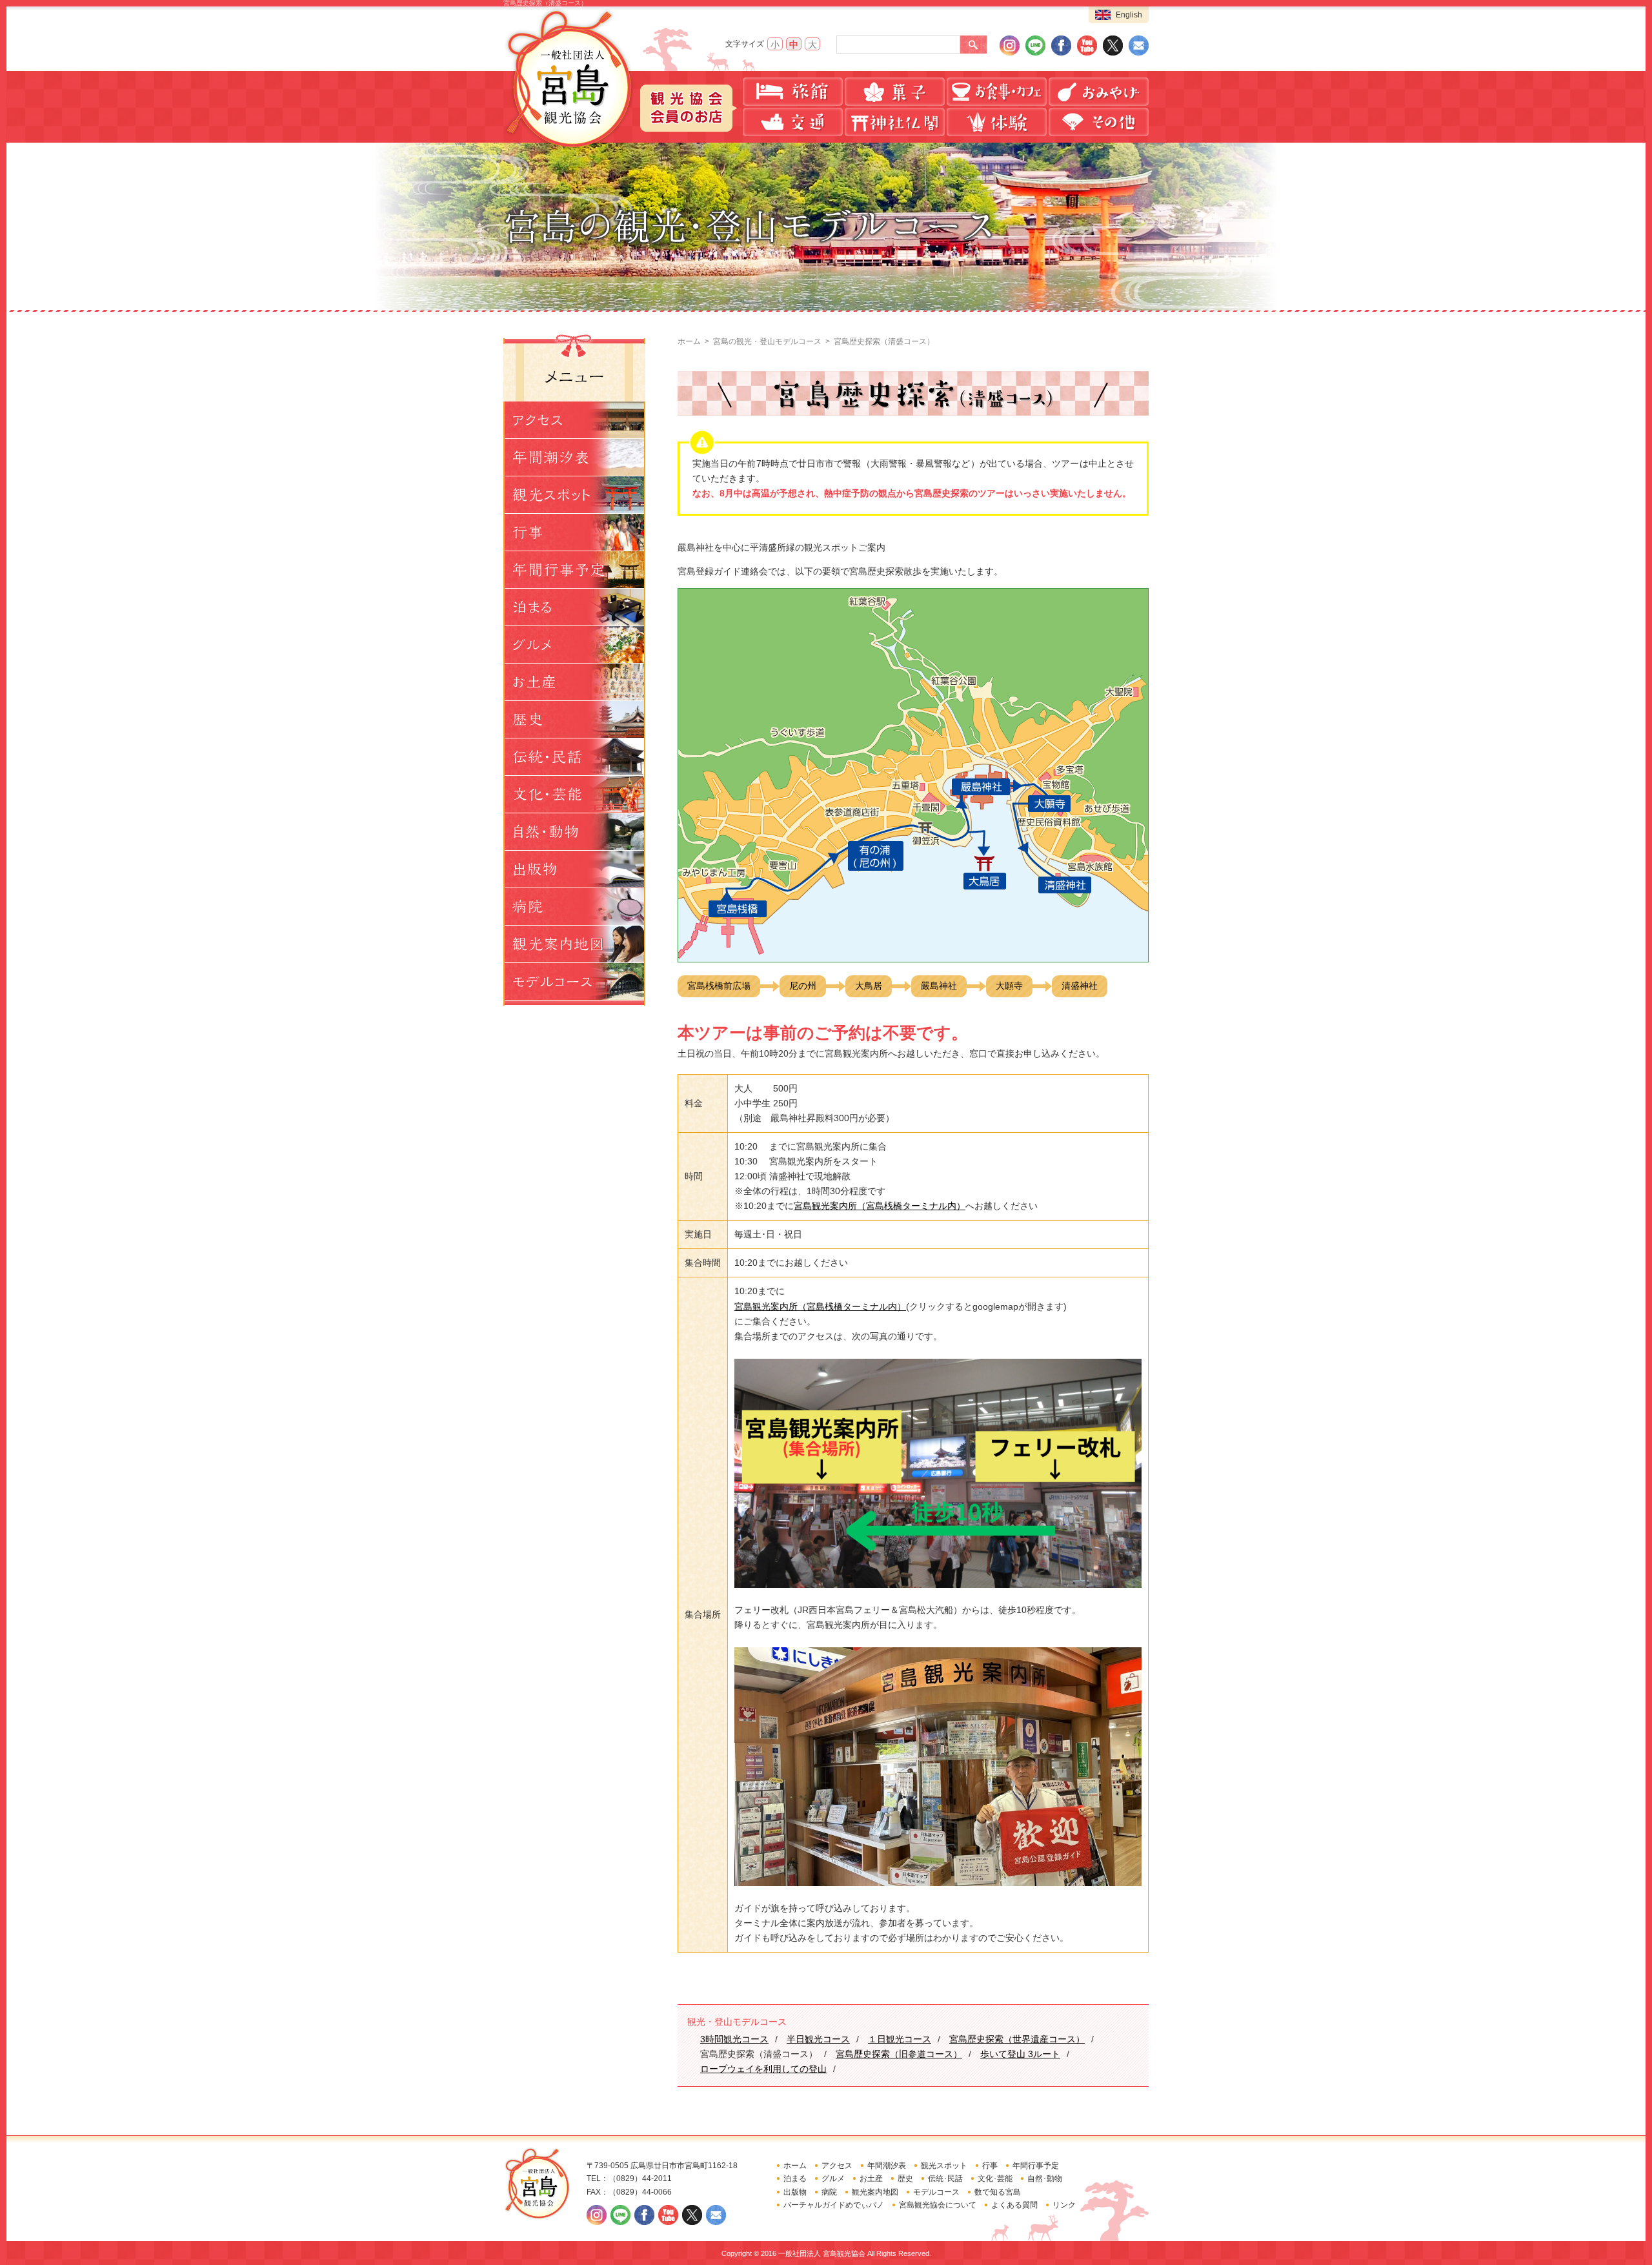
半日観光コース (818, 2039)
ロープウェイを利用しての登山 (763, 2069)
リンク (1064, 2205)
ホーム (689, 341)
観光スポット (944, 2166)
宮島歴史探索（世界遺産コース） (1017, 2039)
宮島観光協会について (938, 2205)
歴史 (905, 2179)
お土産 (871, 2179)
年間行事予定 (1036, 2166)
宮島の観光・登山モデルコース (767, 341)
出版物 (795, 2192)
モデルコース (936, 2192)
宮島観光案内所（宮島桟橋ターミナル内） (880, 1206)
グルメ (833, 2179)
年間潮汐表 (887, 2166)
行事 (990, 2166)
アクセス (837, 2166)
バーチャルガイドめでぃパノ (834, 2205)
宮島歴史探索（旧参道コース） (899, 2054)
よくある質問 (1014, 2205)
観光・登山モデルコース (737, 2022)
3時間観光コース (734, 2039)
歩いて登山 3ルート (1020, 2054)
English (1129, 15)
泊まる (795, 2179)
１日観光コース (900, 2039)
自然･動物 (1045, 2179)
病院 (829, 2192)
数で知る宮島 (998, 2192)
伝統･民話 (945, 2179)
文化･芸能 (995, 2179)
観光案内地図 (875, 2192)
